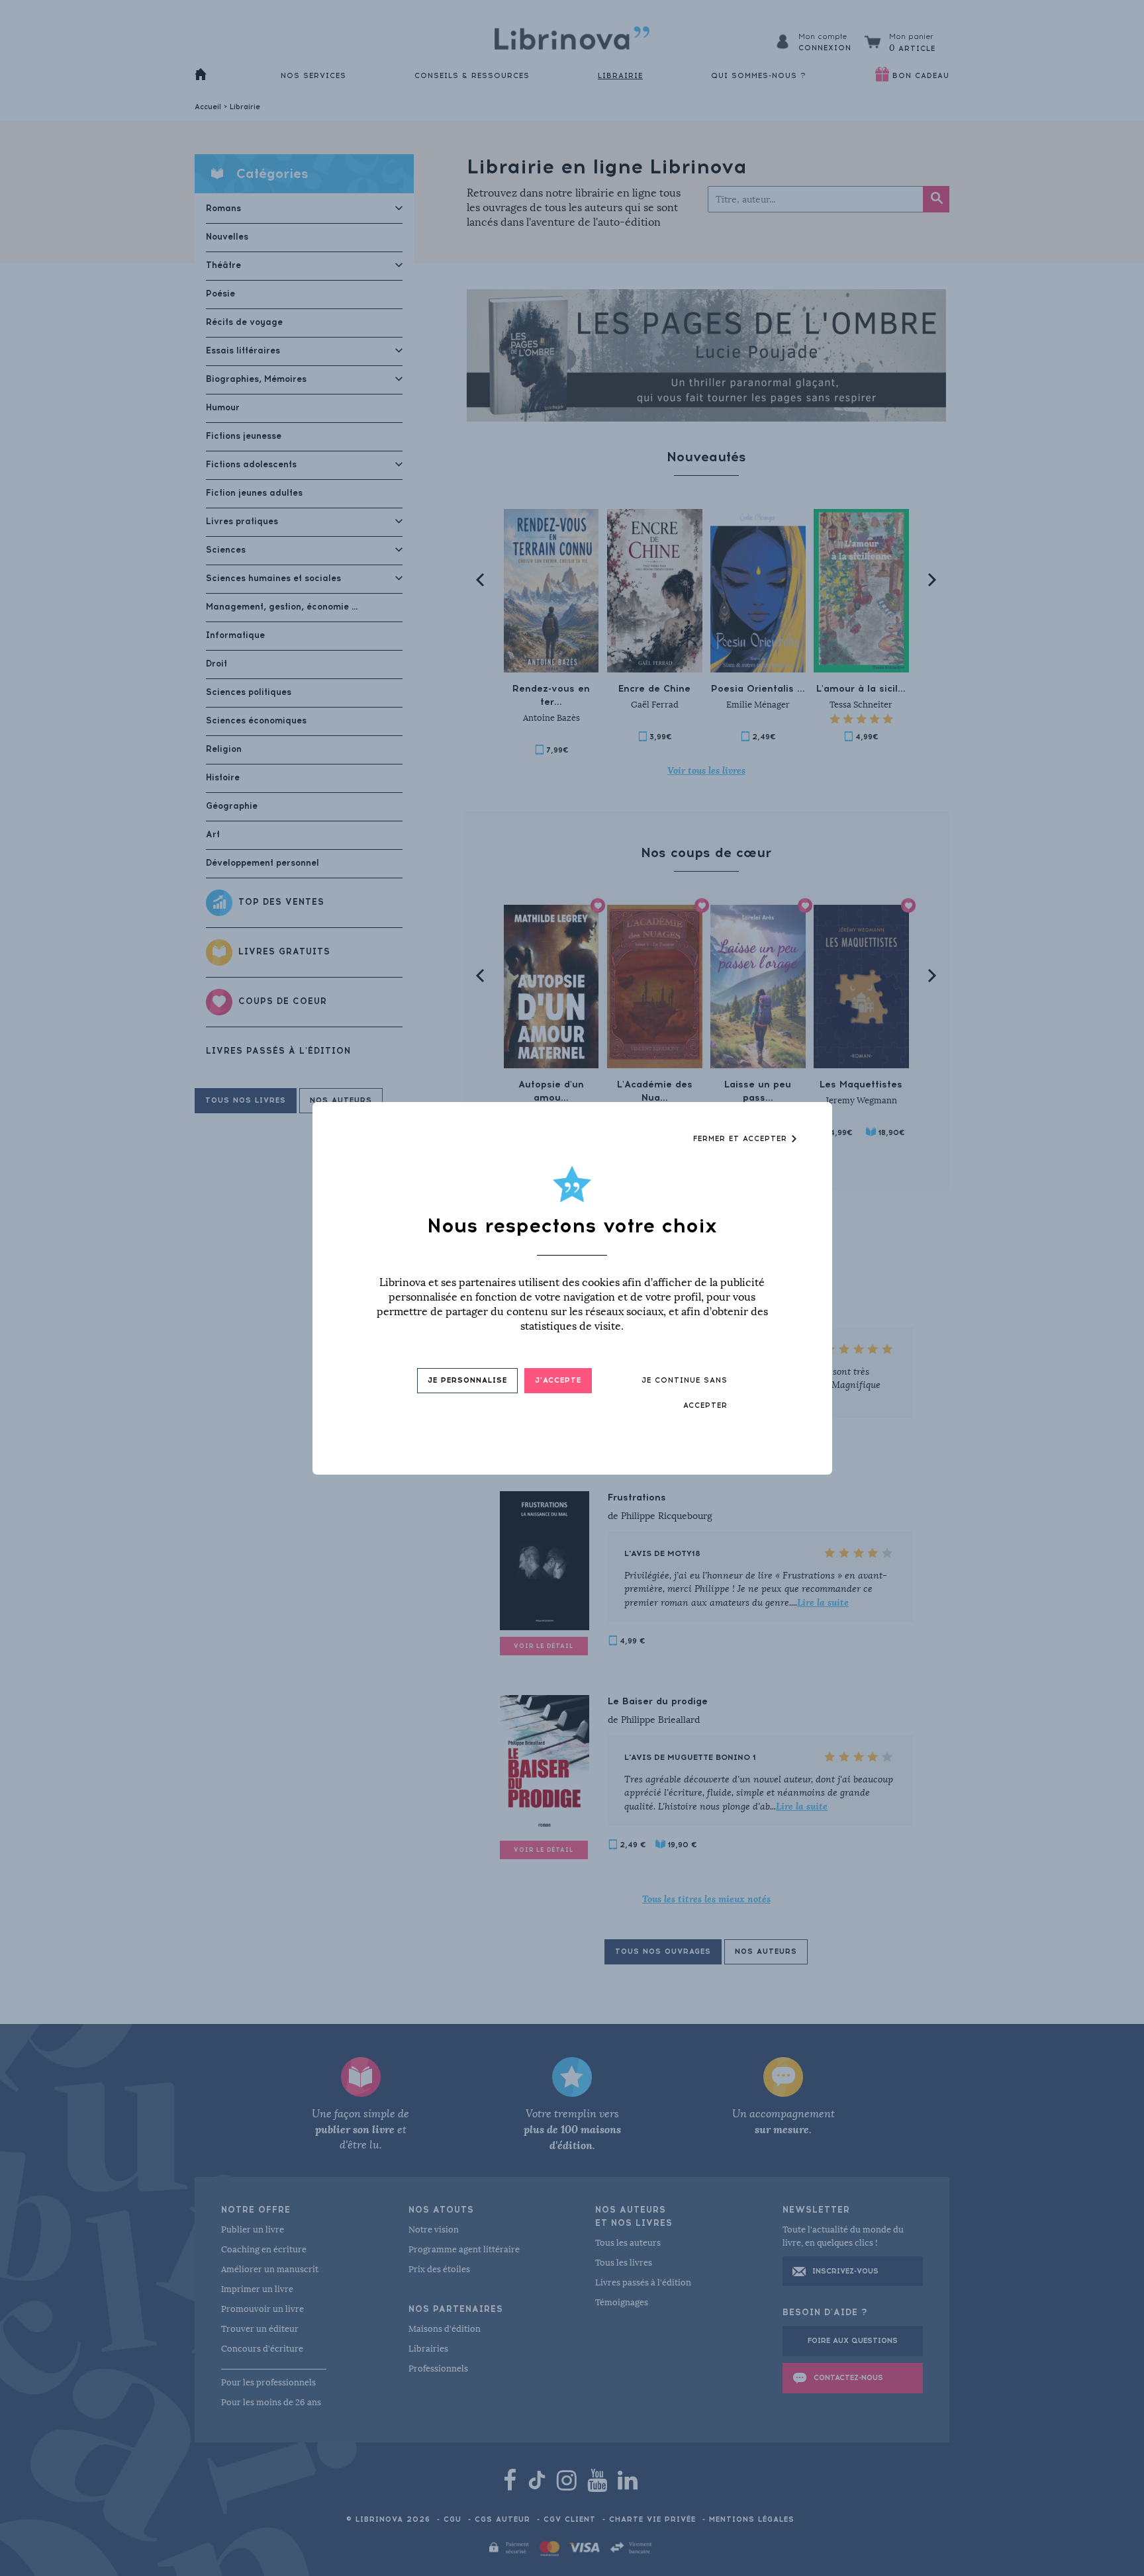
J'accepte (558, 1380)
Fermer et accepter (742, 1139)
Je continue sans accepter (685, 1393)
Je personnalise (467, 1380)
